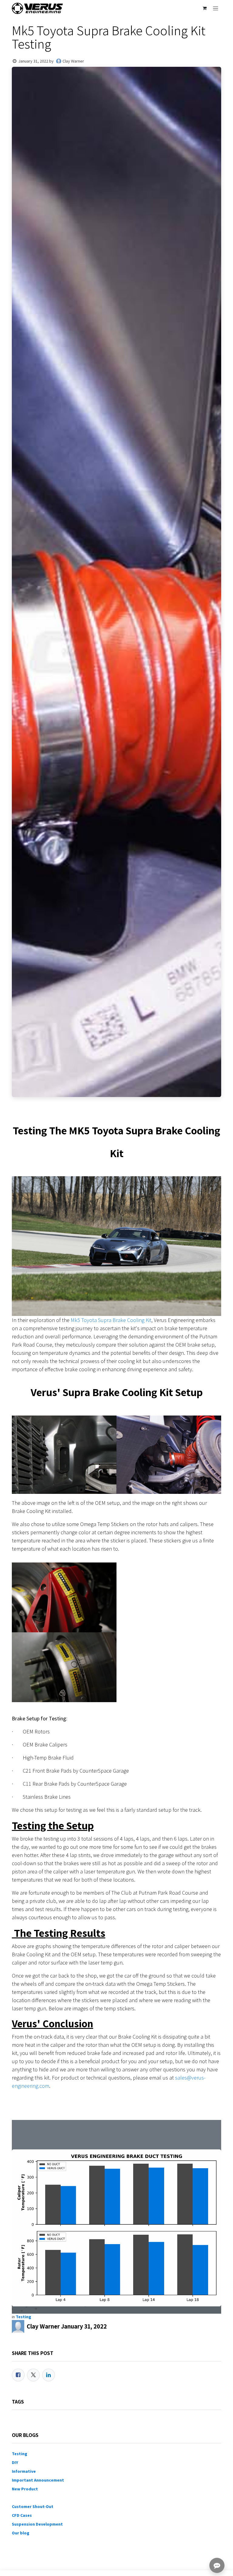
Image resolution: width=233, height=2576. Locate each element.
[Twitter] (33, 2375)
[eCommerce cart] (204, 8)
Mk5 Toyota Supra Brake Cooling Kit (111, 1320)
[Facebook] (18, 2375)
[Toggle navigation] (216, 8)
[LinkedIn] (49, 2375)
